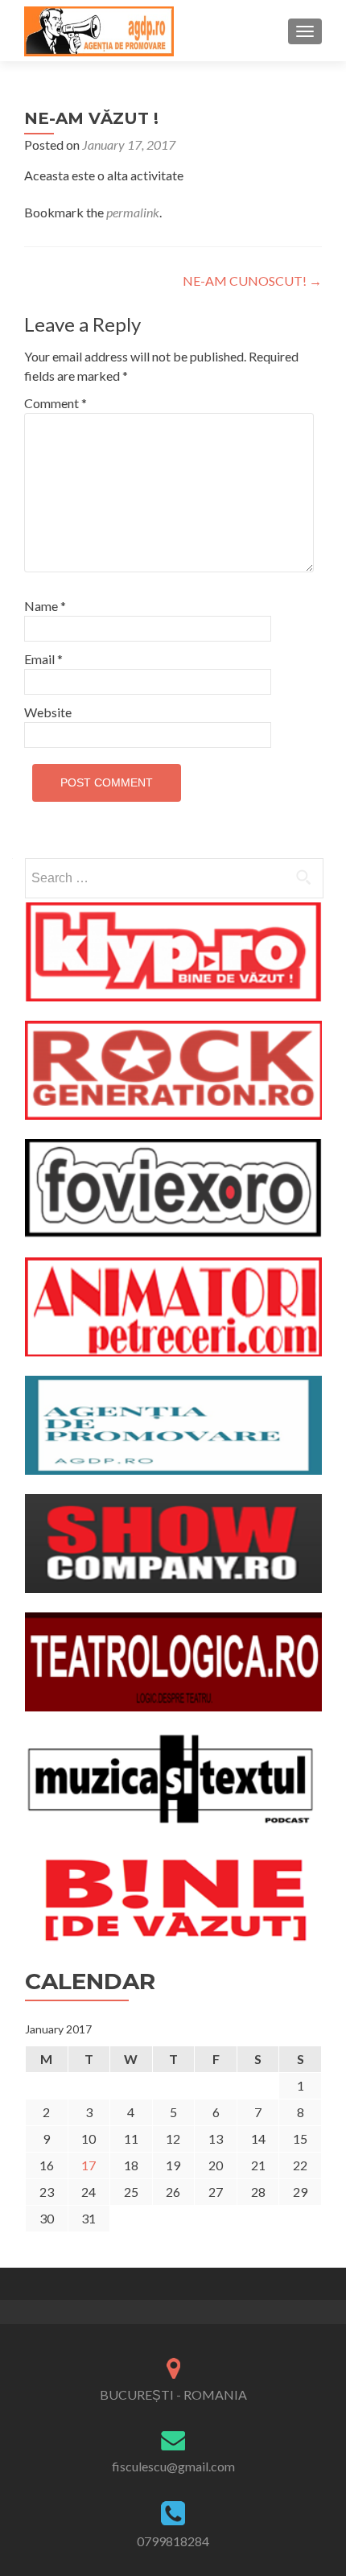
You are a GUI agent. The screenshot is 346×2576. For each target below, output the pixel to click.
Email (43, 659)
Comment (56, 403)
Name (45, 606)
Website (48, 712)
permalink (133, 212)
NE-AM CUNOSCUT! (252, 281)
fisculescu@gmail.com (173, 2466)
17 (89, 2165)
